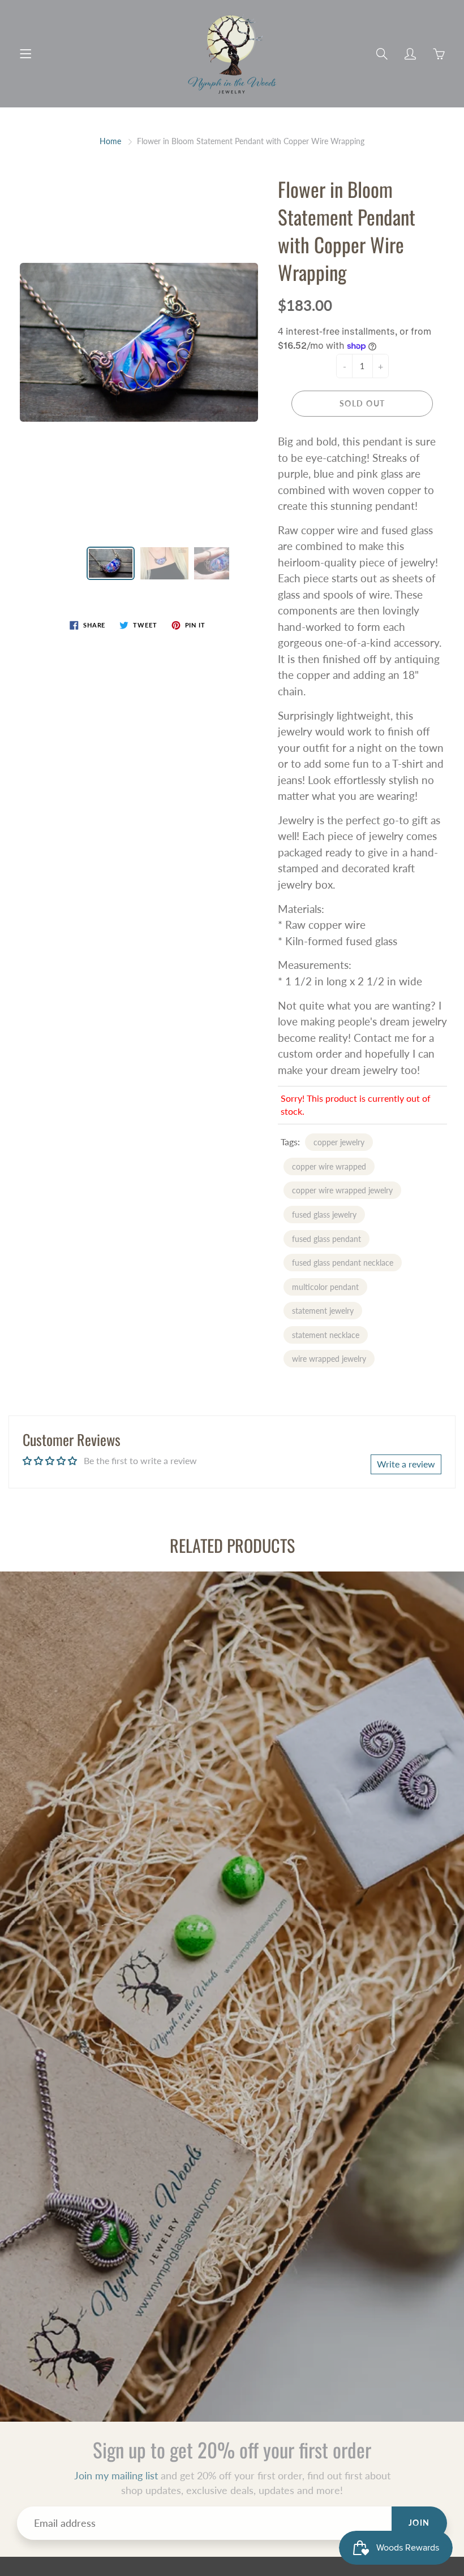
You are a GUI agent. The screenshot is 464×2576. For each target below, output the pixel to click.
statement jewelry (323, 1311)
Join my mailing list (116, 2475)
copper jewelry (339, 1142)
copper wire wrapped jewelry (342, 1190)
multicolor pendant (325, 1287)
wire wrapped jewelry (329, 1359)
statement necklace (326, 1335)
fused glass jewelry (324, 1215)
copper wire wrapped (329, 1166)
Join (419, 2523)
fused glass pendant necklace (343, 1263)
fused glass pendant (326, 1239)
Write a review (406, 1464)
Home (110, 141)
